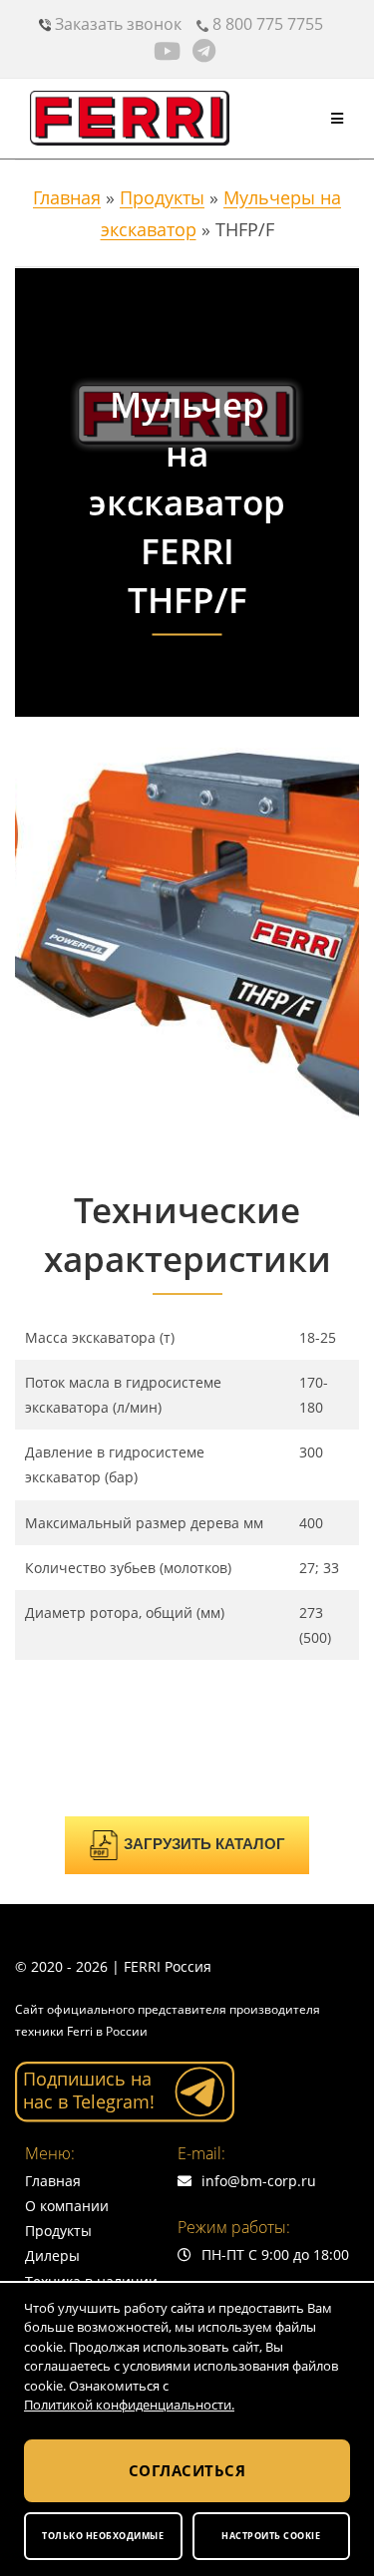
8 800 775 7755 (266, 24)
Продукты (162, 197)
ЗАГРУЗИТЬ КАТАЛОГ (204, 1844)
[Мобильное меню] (338, 118)
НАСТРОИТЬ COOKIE (271, 2536)
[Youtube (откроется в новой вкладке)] (170, 51)
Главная (67, 197)
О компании (67, 2206)
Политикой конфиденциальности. (129, 2405)
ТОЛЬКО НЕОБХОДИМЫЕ (103, 2536)
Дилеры (52, 2255)
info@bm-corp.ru (259, 2181)
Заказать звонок (116, 24)
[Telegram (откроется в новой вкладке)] (204, 51)
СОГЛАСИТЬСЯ (187, 2470)
